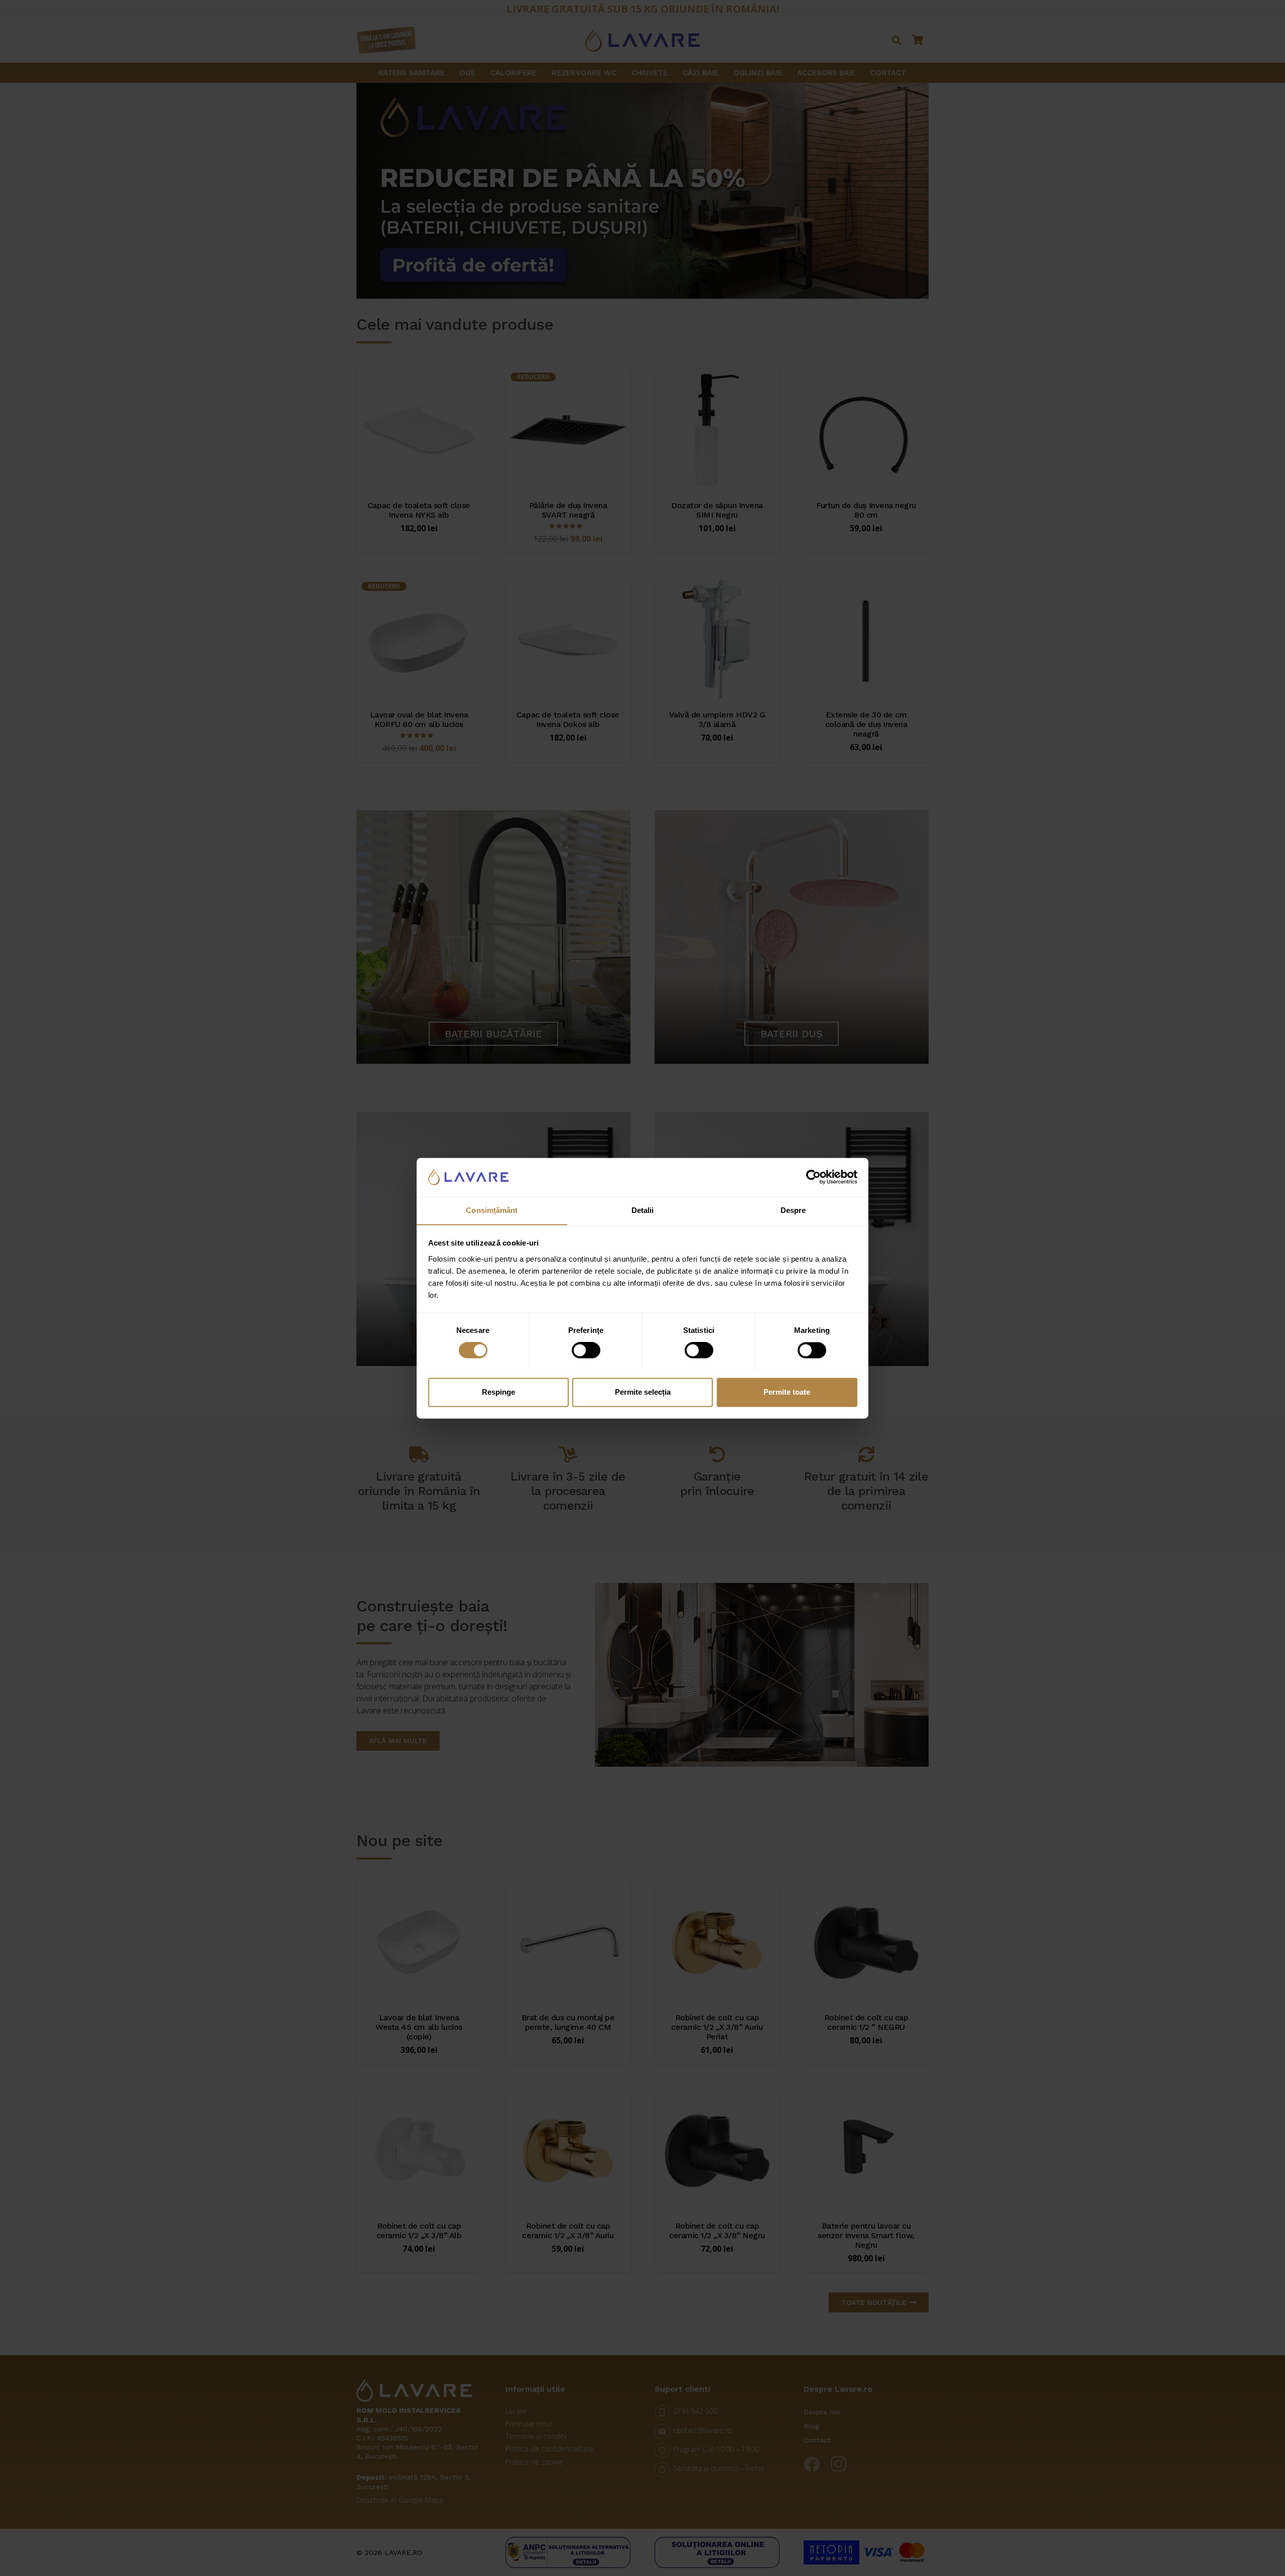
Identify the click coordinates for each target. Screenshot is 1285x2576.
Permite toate (787, 1392)
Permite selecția (643, 1392)
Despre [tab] (793, 1210)
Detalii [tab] (643, 1210)
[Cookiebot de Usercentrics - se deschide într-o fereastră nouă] (813, 1177)
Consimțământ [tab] (492, 1210)
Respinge (498, 1392)
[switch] (586, 1350)
